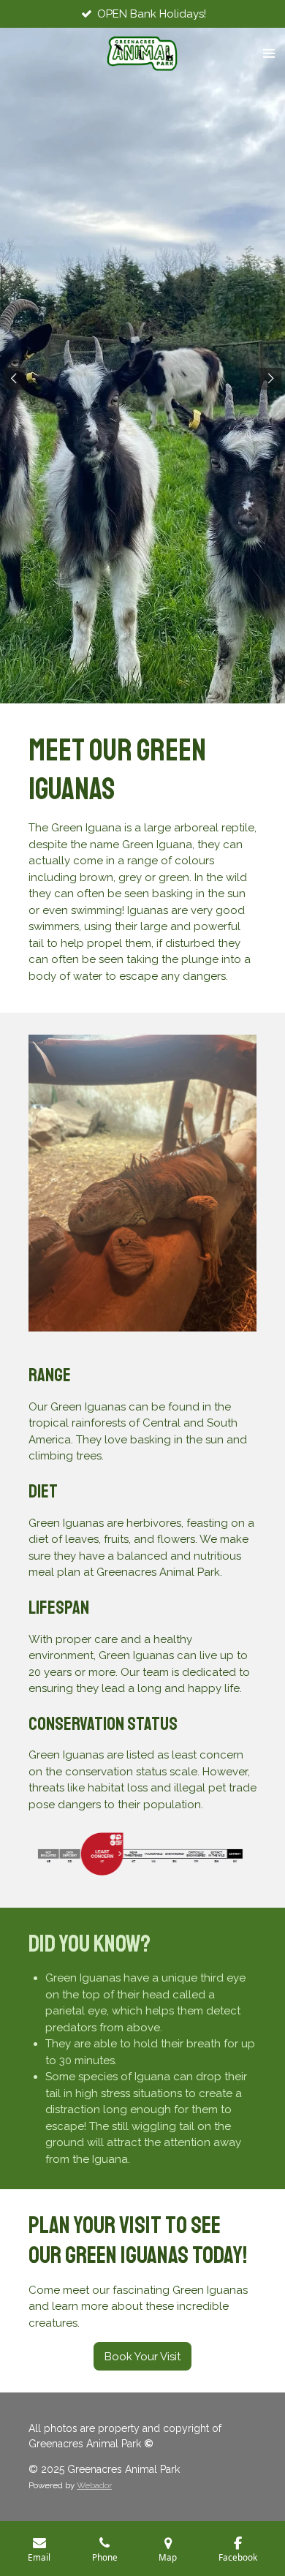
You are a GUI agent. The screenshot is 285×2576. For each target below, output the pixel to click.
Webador (94, 2485)
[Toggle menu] (269, 53)
